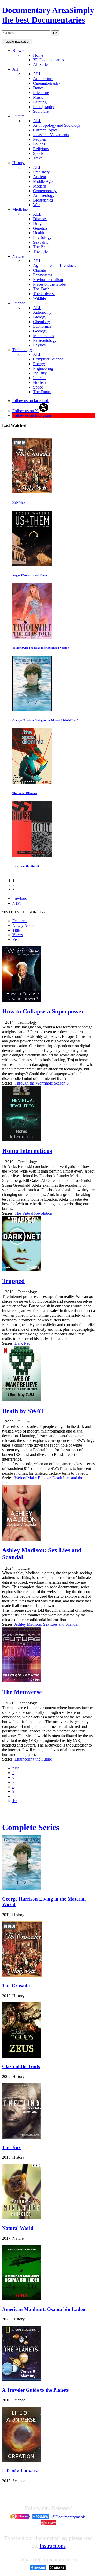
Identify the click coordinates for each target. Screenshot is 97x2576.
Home (38, 55)
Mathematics (43, 336)
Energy (39, 364)
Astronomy (42, 312)
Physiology (42, 237)
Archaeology (44, 195)
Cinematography (47, 83)
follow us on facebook (31, 401)
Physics (39, 345)
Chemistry (42, 322)
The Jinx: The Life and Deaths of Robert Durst (42, 648)
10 (14, 1801)
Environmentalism (48, 280)
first (16, 1768)
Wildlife (40, 298)
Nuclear (40, 382)
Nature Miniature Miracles (29, 720)
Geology (40, 331)
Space (38, 387)
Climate (39, 270)
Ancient (40, 177)
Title (16, 930)
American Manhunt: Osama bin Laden (36, 793)
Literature (41, 93)
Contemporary (45, 191)
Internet (39, 378)
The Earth (41, 289)
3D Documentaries (48, 60)
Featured (20, 921)
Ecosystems (43, 275)
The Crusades (17, 1986)
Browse (19, 51)
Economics (42, 326)
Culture (18, 116)
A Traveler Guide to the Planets (35, 2390)
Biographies (43, 200)
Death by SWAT (23, 1411)
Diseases (40, 219)
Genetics (40, 228)
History (18, 163)
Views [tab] (18, 935)
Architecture (43, 79)
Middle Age (43, 181)
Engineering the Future (33, 1759)
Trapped (13, 1281)
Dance (38, 88)
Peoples (39, 139)
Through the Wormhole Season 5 (42, 1083)
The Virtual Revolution (33, 1213)
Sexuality (41, 242)
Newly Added (24, 925)
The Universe (44, 294)
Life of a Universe (21, 2471)
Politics (39, 144)
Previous (20, 898)
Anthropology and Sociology (57, 125)
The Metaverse (22, 1692)
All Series (41, 65)
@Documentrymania (69, 2517)
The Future (42, 392)
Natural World (18, 2228)
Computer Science (48, 359)
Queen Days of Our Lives (28, 575)
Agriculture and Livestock (54, 266)
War (36, 205)
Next (16, 903)
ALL (37, 74)
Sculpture (41, 111)
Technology (22, 350)
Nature (18, 256)
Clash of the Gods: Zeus (27, 503)
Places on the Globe (49, 284)
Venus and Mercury (25, 866)
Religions (41, 149)
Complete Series (31, 1827)
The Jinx (12, 2147)
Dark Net (22, 1343)
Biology (40, 317)
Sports (38, 153)
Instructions (53, 2546)
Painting (40, 102)
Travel (38, 158)
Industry (40, 373)
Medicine (20, 209)
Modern (40, 186)
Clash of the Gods (21, 2066)
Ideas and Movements (51, 135)
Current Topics (45, 130)
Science (19, 303)
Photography (44, 107)
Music (38, 97)
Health (39, 233)
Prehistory (41, 172)
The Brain (41, 247)
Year (16, 939)
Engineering (43, 368)
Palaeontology (45, 340)
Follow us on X (26, 411)
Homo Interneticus (27, 1151)
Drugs (38, 223)
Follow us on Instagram (32, 415)
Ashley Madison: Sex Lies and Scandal (46, 1624)
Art (15, 69)
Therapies (41, 252)
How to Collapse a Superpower (43, 1011)
